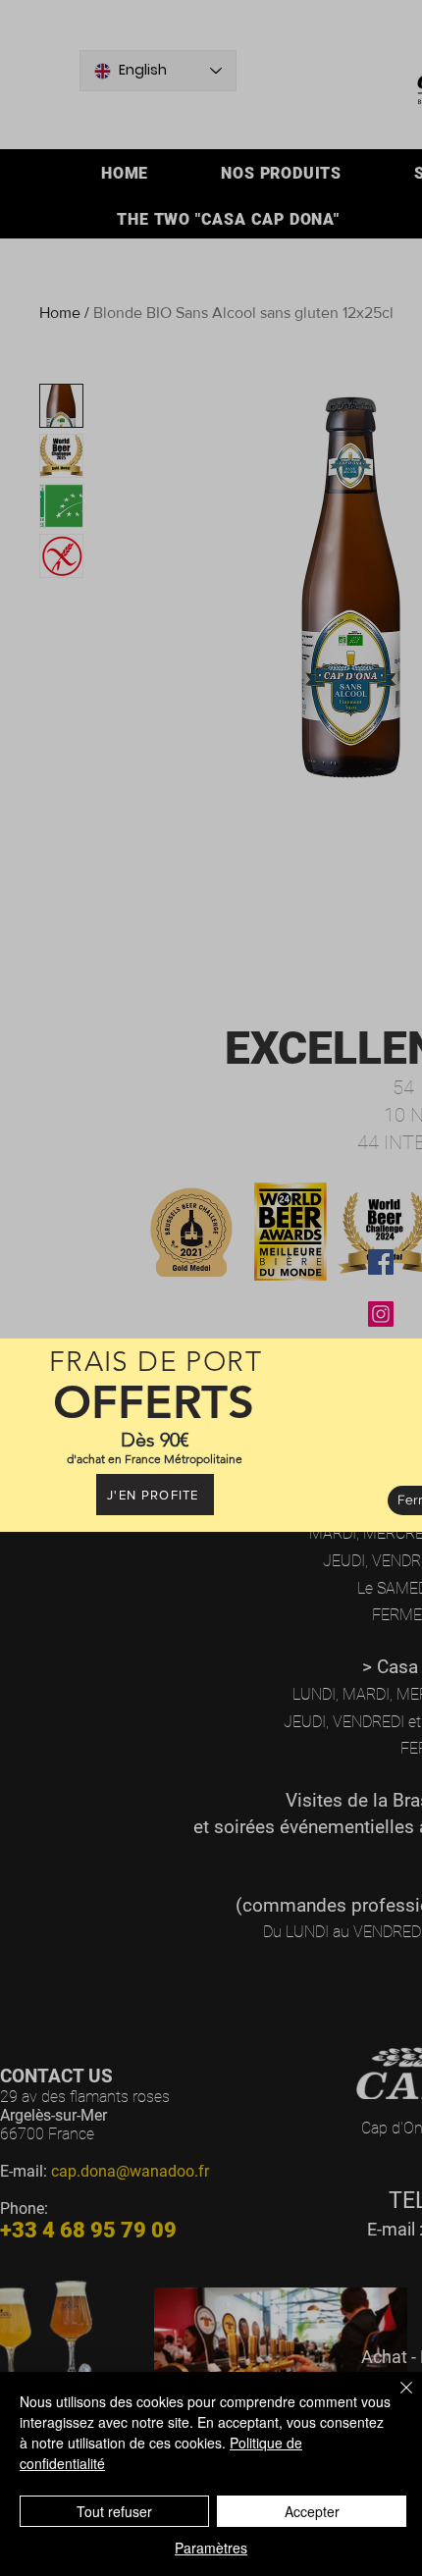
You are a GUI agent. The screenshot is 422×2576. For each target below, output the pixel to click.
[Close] (395, 2399)
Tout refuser (114, 2511)
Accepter (312, 2511)
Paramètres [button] (211, 2548)
